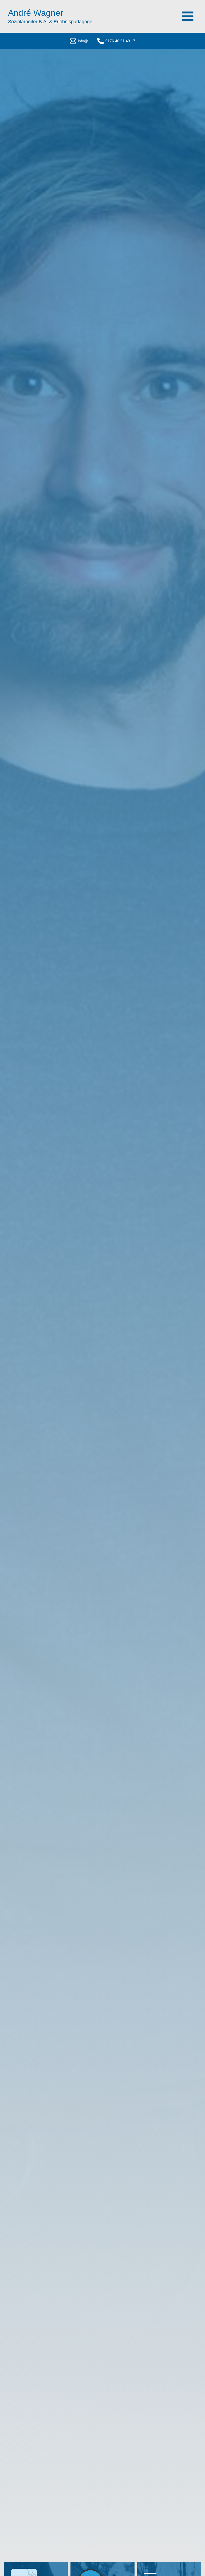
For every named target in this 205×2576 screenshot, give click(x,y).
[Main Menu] (188, 16)
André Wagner (36, 13)
